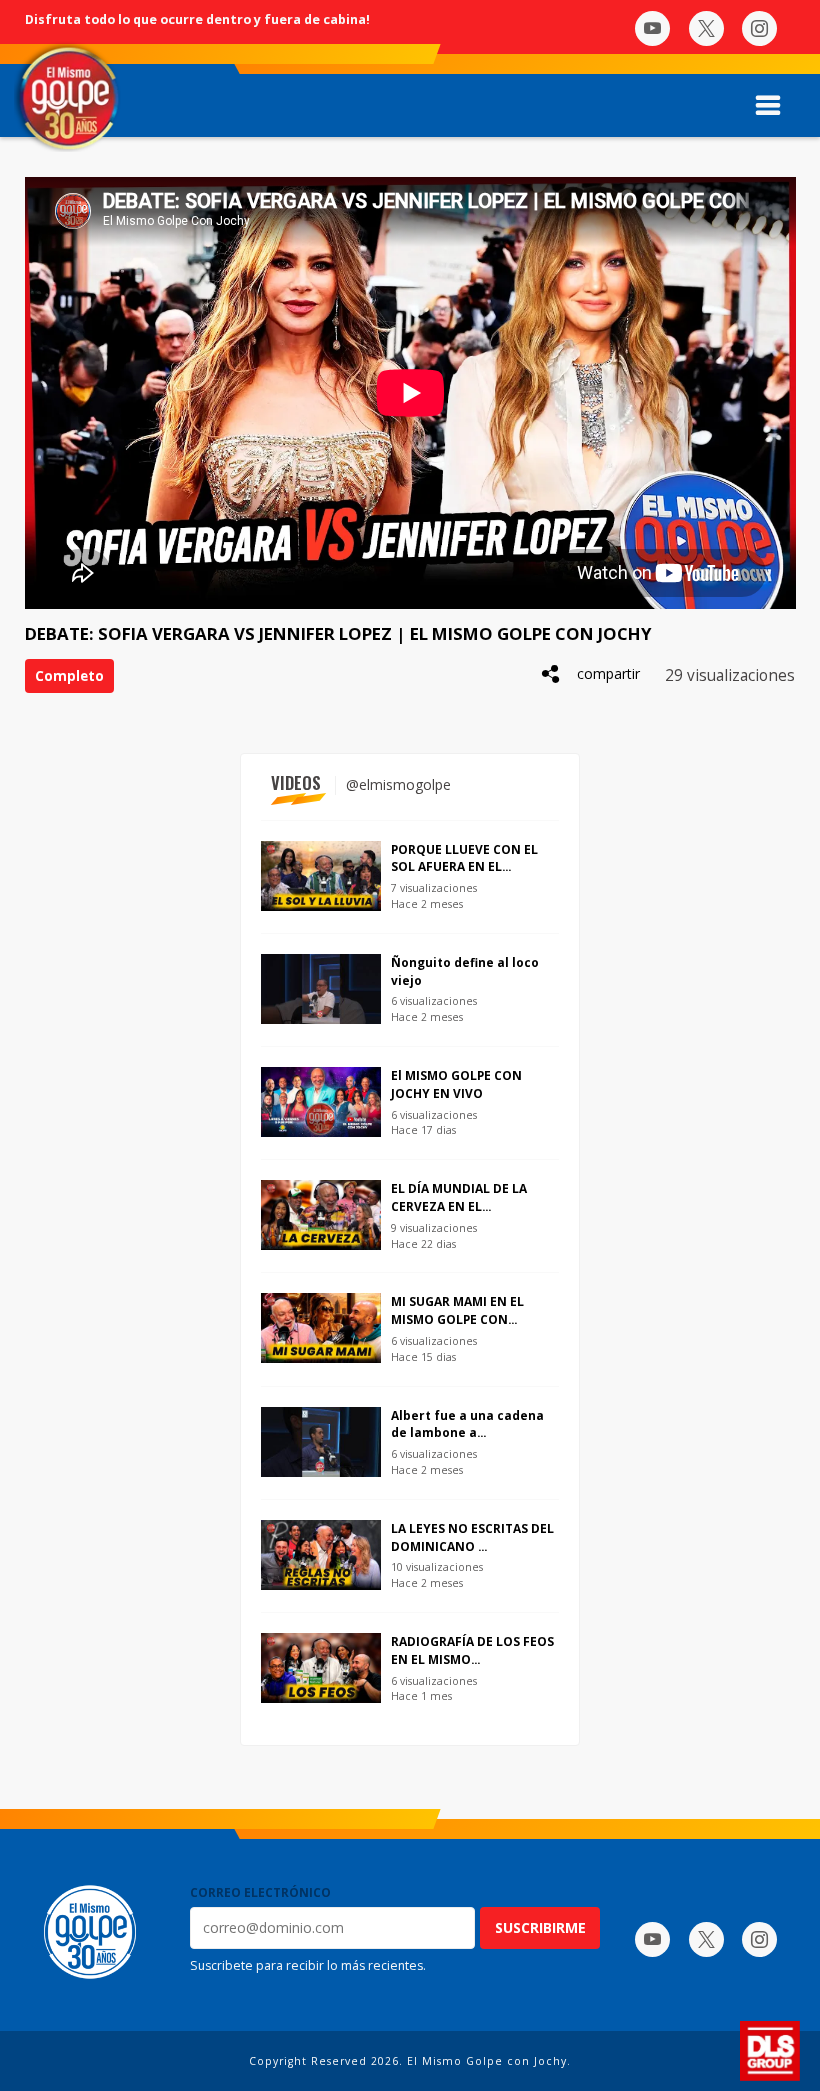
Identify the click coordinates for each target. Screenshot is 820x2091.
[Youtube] (652, 28)
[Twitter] (706, 28)
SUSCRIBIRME (540, 1927)
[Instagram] (759, 28)
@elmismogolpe (398, 784)
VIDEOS (296, 782)
